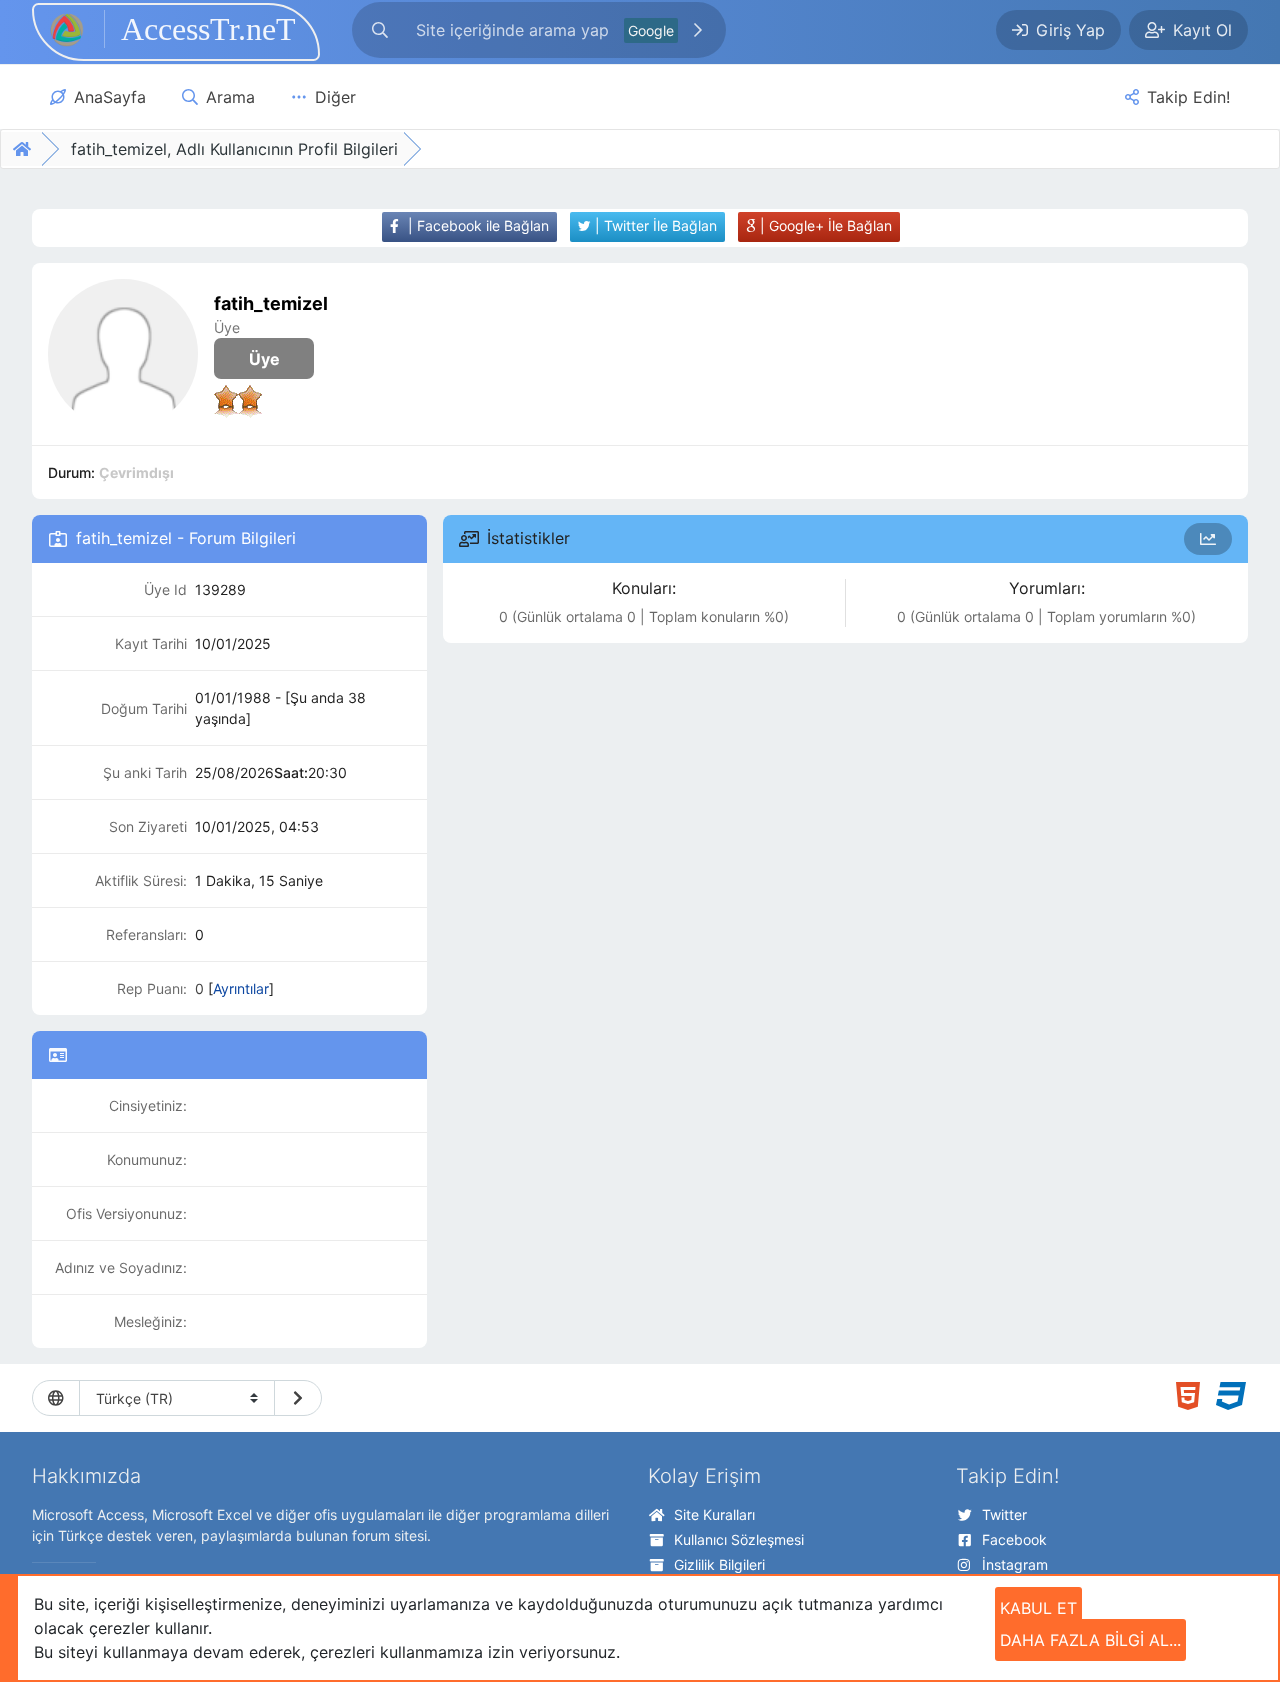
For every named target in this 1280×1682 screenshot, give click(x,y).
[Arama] (380, 30)
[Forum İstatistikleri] (1208, 539)
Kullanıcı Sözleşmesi (739, 1539)
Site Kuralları (714, 1514)
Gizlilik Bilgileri (719, 1564)
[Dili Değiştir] (298, 1398)
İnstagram (1015, 1564)
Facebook (1014, 1539)
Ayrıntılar (241, 988)
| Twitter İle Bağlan (654, 225)
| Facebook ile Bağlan (476, 225)
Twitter (1004, 1514)
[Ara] (698, 30)
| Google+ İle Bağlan (824, 225)
